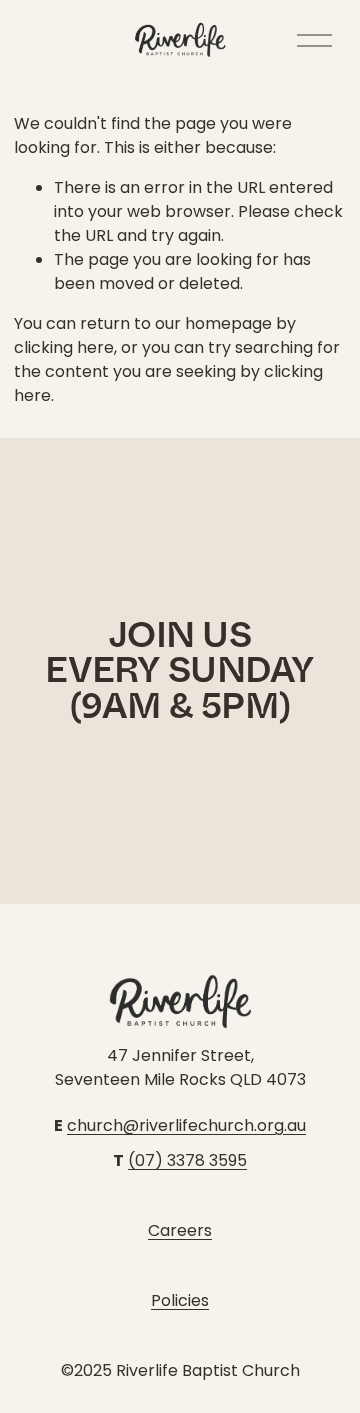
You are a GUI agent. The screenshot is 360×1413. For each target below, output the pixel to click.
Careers (180, 1230)
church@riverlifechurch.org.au (186, 1125)
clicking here (64, 347)
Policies (180, 1300)
